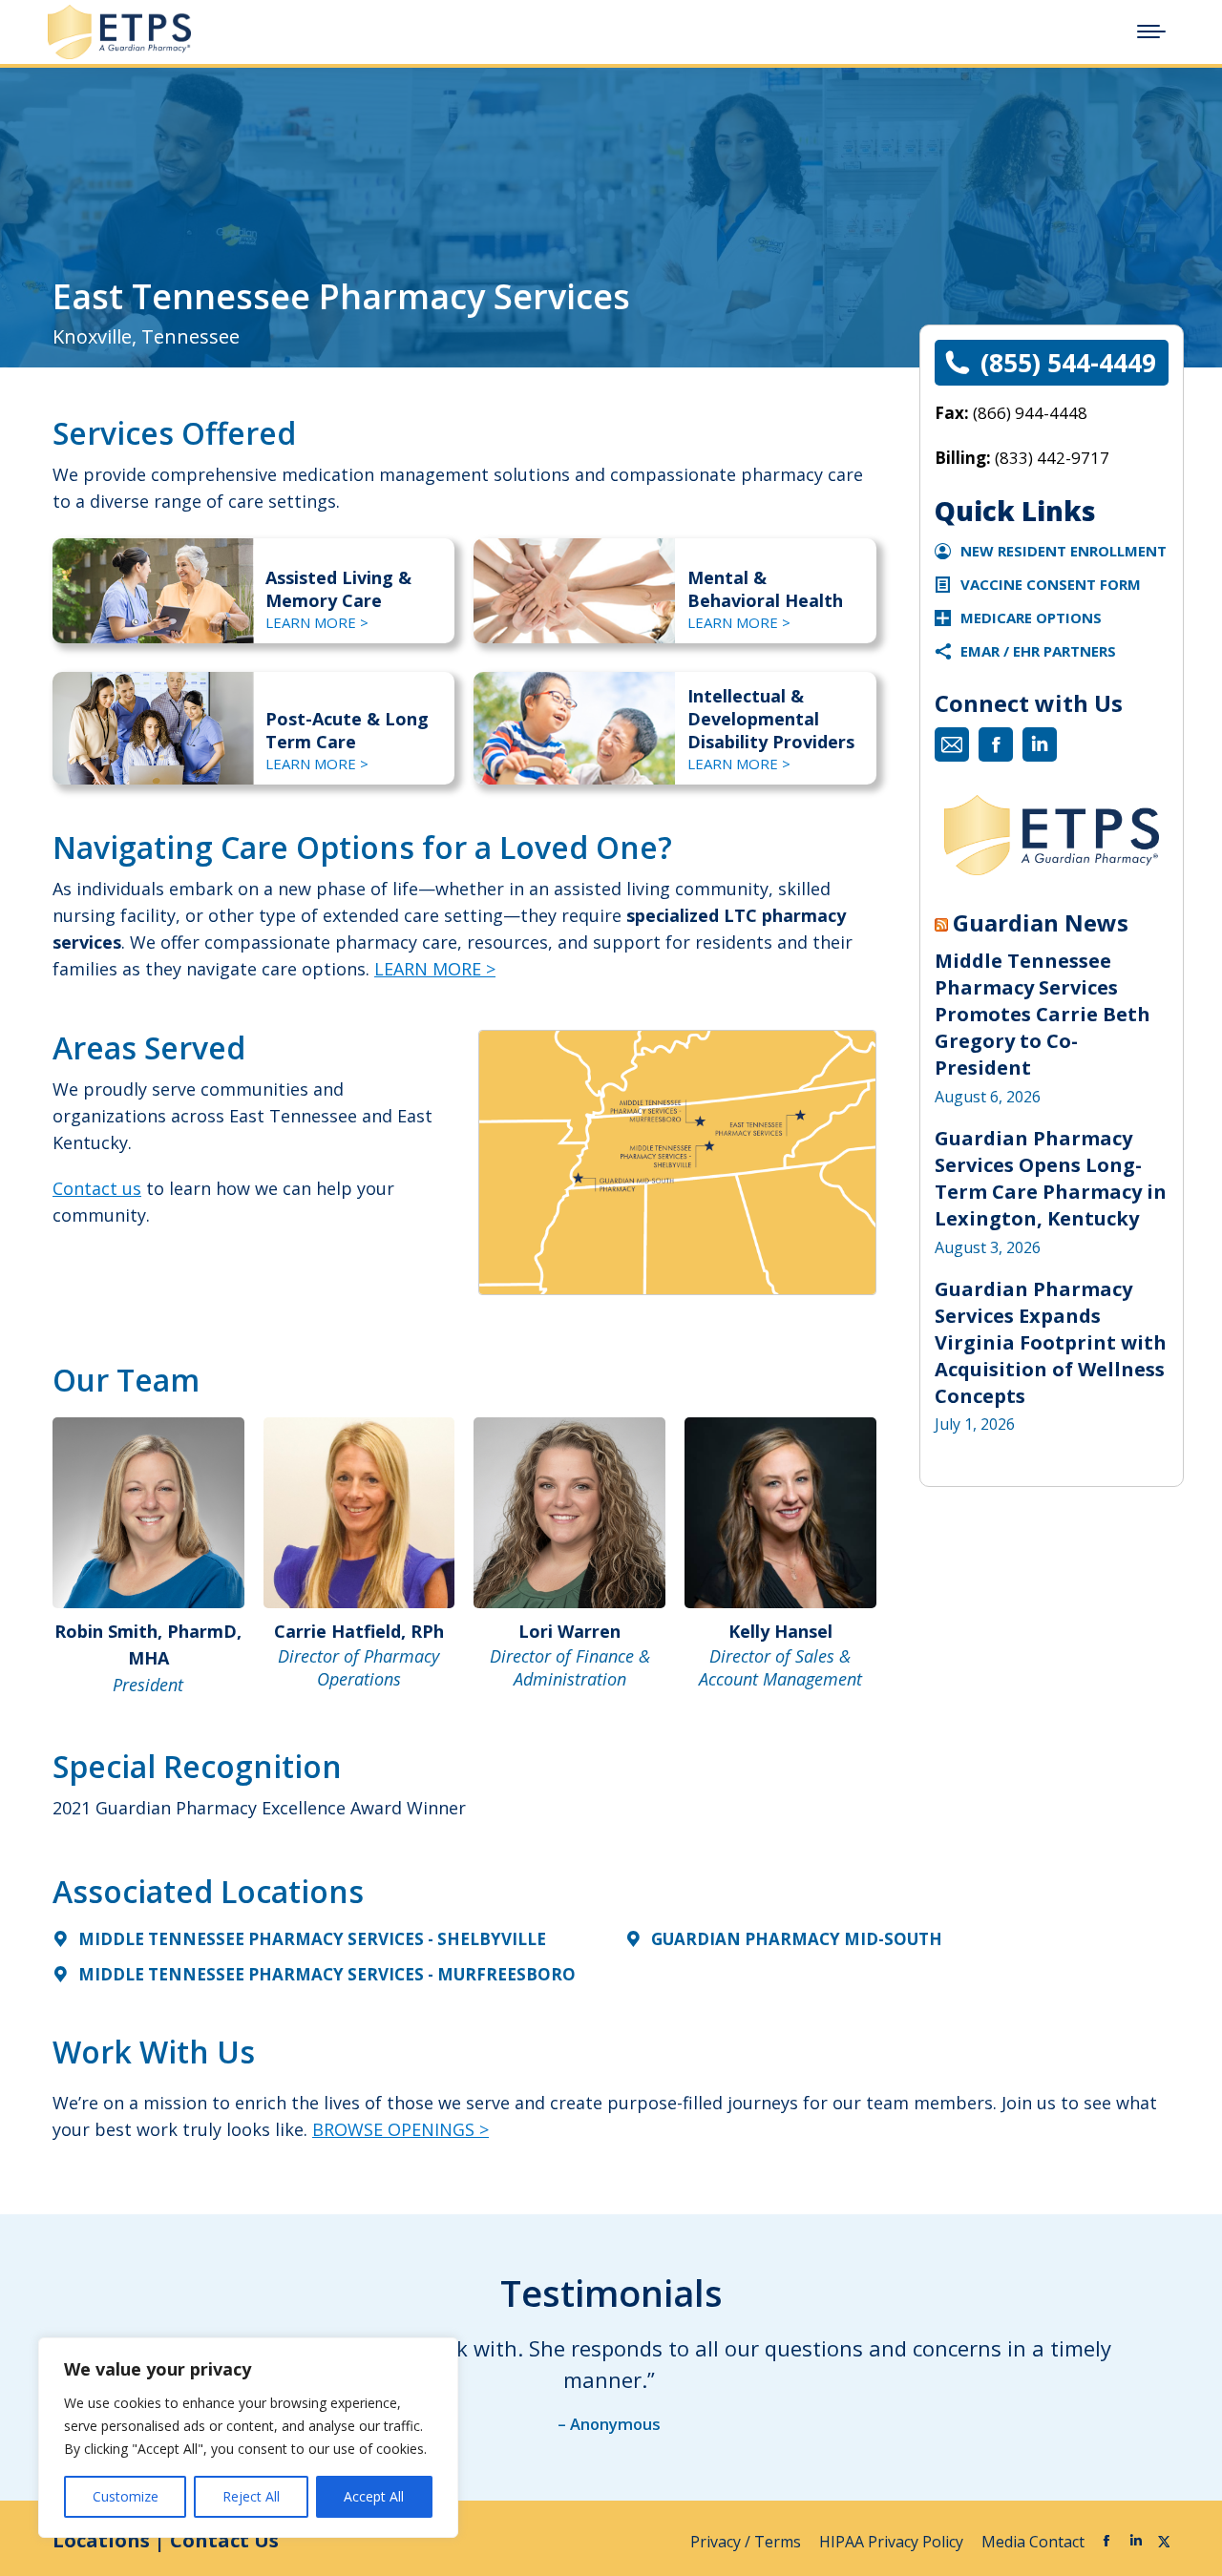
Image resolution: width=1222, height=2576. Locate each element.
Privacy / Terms (748, 2542)
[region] (248, 2438)
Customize (126, 2496)
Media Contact (1033, 2542)
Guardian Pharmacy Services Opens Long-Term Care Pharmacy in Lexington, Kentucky (1051, 1178)
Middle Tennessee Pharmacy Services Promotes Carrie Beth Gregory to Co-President (1043, 1014)
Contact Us (224, 2540)
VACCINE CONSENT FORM (1051, 584)
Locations (101, 2540)
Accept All (374, 2496)
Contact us (97, 1188)
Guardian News (1041, 923)
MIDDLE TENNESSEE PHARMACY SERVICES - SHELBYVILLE (312, 1939)
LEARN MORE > (317, 622)
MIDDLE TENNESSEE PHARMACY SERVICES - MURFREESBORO (327, 1974)
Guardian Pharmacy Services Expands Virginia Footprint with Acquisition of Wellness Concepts (1051, 1342)
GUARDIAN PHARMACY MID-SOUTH (797, 1939)
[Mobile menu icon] (1151, 31)
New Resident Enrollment (1064, 551)
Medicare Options (1031, 618)
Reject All (251, 2496)
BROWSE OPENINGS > (400, 2129)
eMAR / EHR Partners (1038, 651)
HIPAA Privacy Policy (893, 2542)
